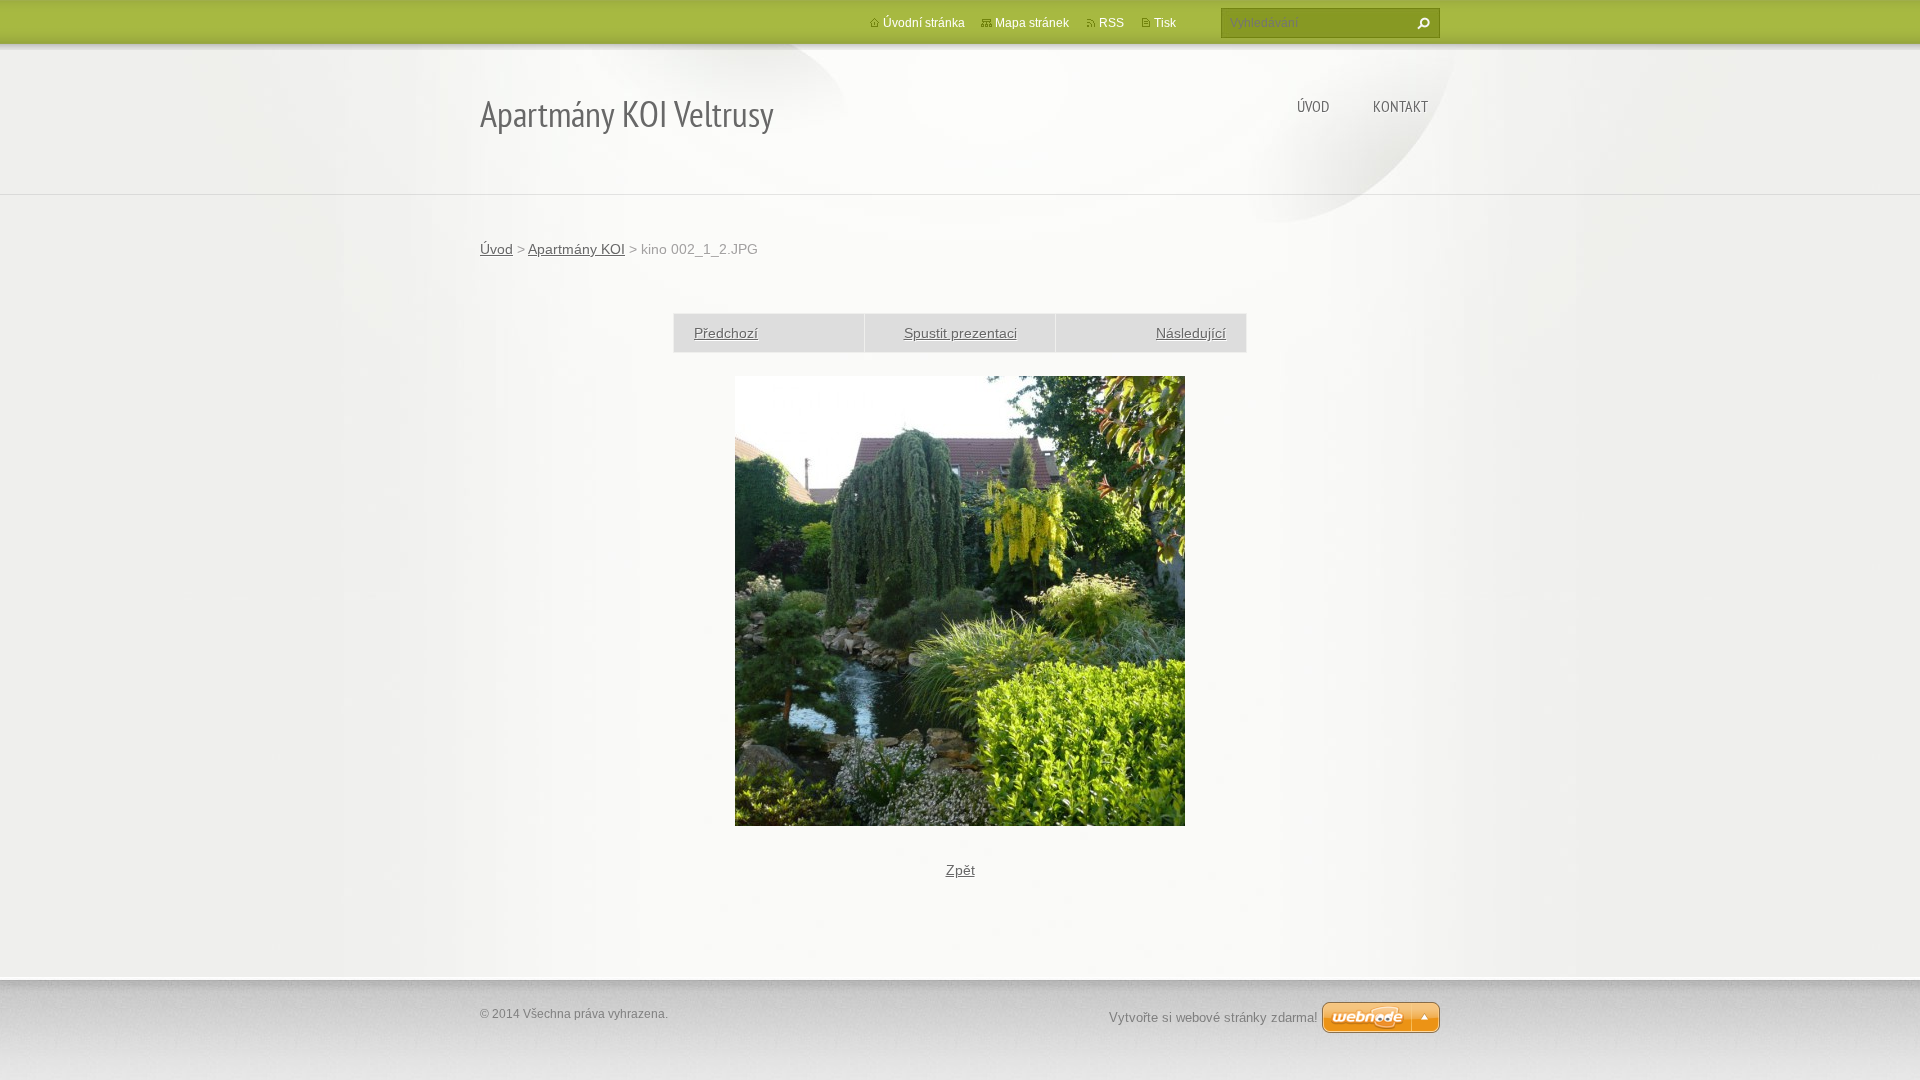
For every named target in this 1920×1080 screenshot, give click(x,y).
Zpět (960, 870)
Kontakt (1400, 106)
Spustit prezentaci (960, 333)
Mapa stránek (1032, 23)
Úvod (1313, 106)
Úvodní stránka (924, 23)
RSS (1111, 23)
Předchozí (726, 333)
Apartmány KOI (576, 249)
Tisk (1165, 23)
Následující (1191, 333)
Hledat (1421, 23)
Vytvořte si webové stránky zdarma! (1213, 1017)
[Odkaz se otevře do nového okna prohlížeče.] (960, 600)
